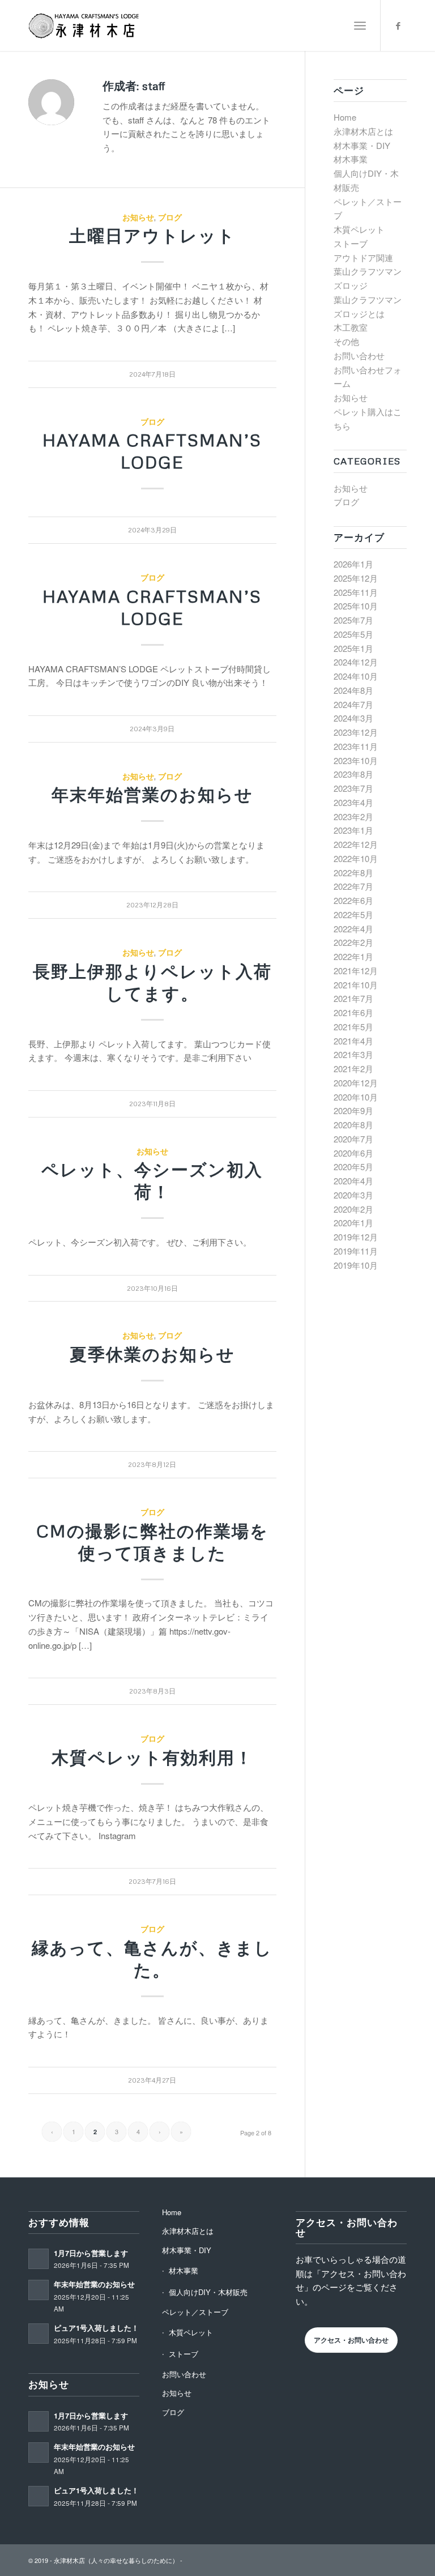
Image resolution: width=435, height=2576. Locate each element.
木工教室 (351, 327)
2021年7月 (353, 998)
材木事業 (351, 159)
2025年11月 (356, 592)
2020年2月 (353, 1209)
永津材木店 (69, 2560)
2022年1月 (353, 956)
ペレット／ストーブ (195, 2312)
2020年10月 (356, 1097)
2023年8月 (353, 774)
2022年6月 (353, 900)
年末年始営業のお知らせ (152, 794)
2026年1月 (353, 564)
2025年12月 (356, 578)
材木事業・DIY (362, 145)
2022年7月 (353, 886)
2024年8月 (353, 690)
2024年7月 (353, 704)
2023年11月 (356, 746)
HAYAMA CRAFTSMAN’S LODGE (152, 451)
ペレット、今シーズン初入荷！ (152, 1180)
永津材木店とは (363, 131)
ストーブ (351, 243)
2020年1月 (353, 1223)
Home (345, 117)
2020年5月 (353, 1167)
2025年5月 (353, 634)
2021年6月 (353, 1012)
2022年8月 (353, 873)
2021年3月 (353, 1054)
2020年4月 (353, 1181)
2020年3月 (353, 1195)
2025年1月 (353, 648)
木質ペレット (359, 229)
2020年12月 (356, 1083)
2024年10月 (356, 676)
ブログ (170, 217)
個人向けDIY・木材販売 (208, 2292)
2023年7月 (353, 788)
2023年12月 (356, 732)
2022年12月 (356, 844)
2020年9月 (353, 1110)
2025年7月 (353, 620)
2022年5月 (353, 914)
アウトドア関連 (363, 257)
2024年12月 (356, 662)
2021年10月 (356, 985)
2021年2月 (353, 1069)
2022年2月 (353, 942)
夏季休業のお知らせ (152, 1354)
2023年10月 (356, 760)
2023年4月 (353, 802)
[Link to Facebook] (398, 25)
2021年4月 (353, 1041)
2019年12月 (356, 1237)
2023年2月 (353, 816)
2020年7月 (353, 1139)
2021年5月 (353, 1027)
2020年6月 (353, 1153)
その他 (346, 341)
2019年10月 (356, 1265)
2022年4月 (353, 929)
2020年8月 (353, 1125)
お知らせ (138, 217)
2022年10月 (356, 858)
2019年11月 (356, 1251)
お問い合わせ (359, 355)
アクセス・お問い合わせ (351, 2340)
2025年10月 (356, 606)
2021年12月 (356, 971)
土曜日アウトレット (152, 235)
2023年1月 (353, 830)
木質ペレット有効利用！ (152, 1757)
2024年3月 (353, 718)
